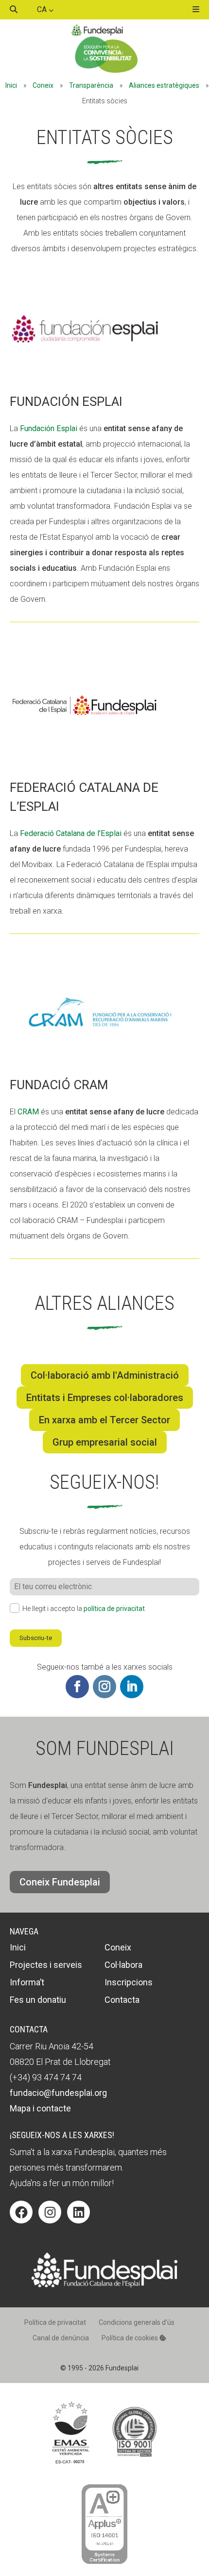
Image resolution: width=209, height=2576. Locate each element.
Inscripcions (129, 1982)
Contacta (122, 2000)
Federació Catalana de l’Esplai (70, 833)
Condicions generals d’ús (137, 2322)
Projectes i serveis (46, 1965)
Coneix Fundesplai (60, 1882)
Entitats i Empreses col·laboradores (105, 1398)
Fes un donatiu (38, 2000)
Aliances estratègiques (164, 85)
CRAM (28, 1112)
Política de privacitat (55, 2322)
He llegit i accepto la (84, 1609)
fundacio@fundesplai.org (58, 2093)
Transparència (91, 85)
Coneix (43, 85)
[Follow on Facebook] (77, 1687)
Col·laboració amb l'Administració (105, 1375)
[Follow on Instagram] (104, 1687)
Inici (11, 85)
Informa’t (27, 1982)
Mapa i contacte (40, 2108)
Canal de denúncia (61, 2338)
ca (43, 9)
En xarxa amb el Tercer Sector (104, 1420)
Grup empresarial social (105, 1442)
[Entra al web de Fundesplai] (104, 2285)
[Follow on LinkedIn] (132, 1687)
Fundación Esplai (48, 428)
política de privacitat (114, 1609)
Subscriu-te (36, 1638)
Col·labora (123, 1965)
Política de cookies (131, 2338)
